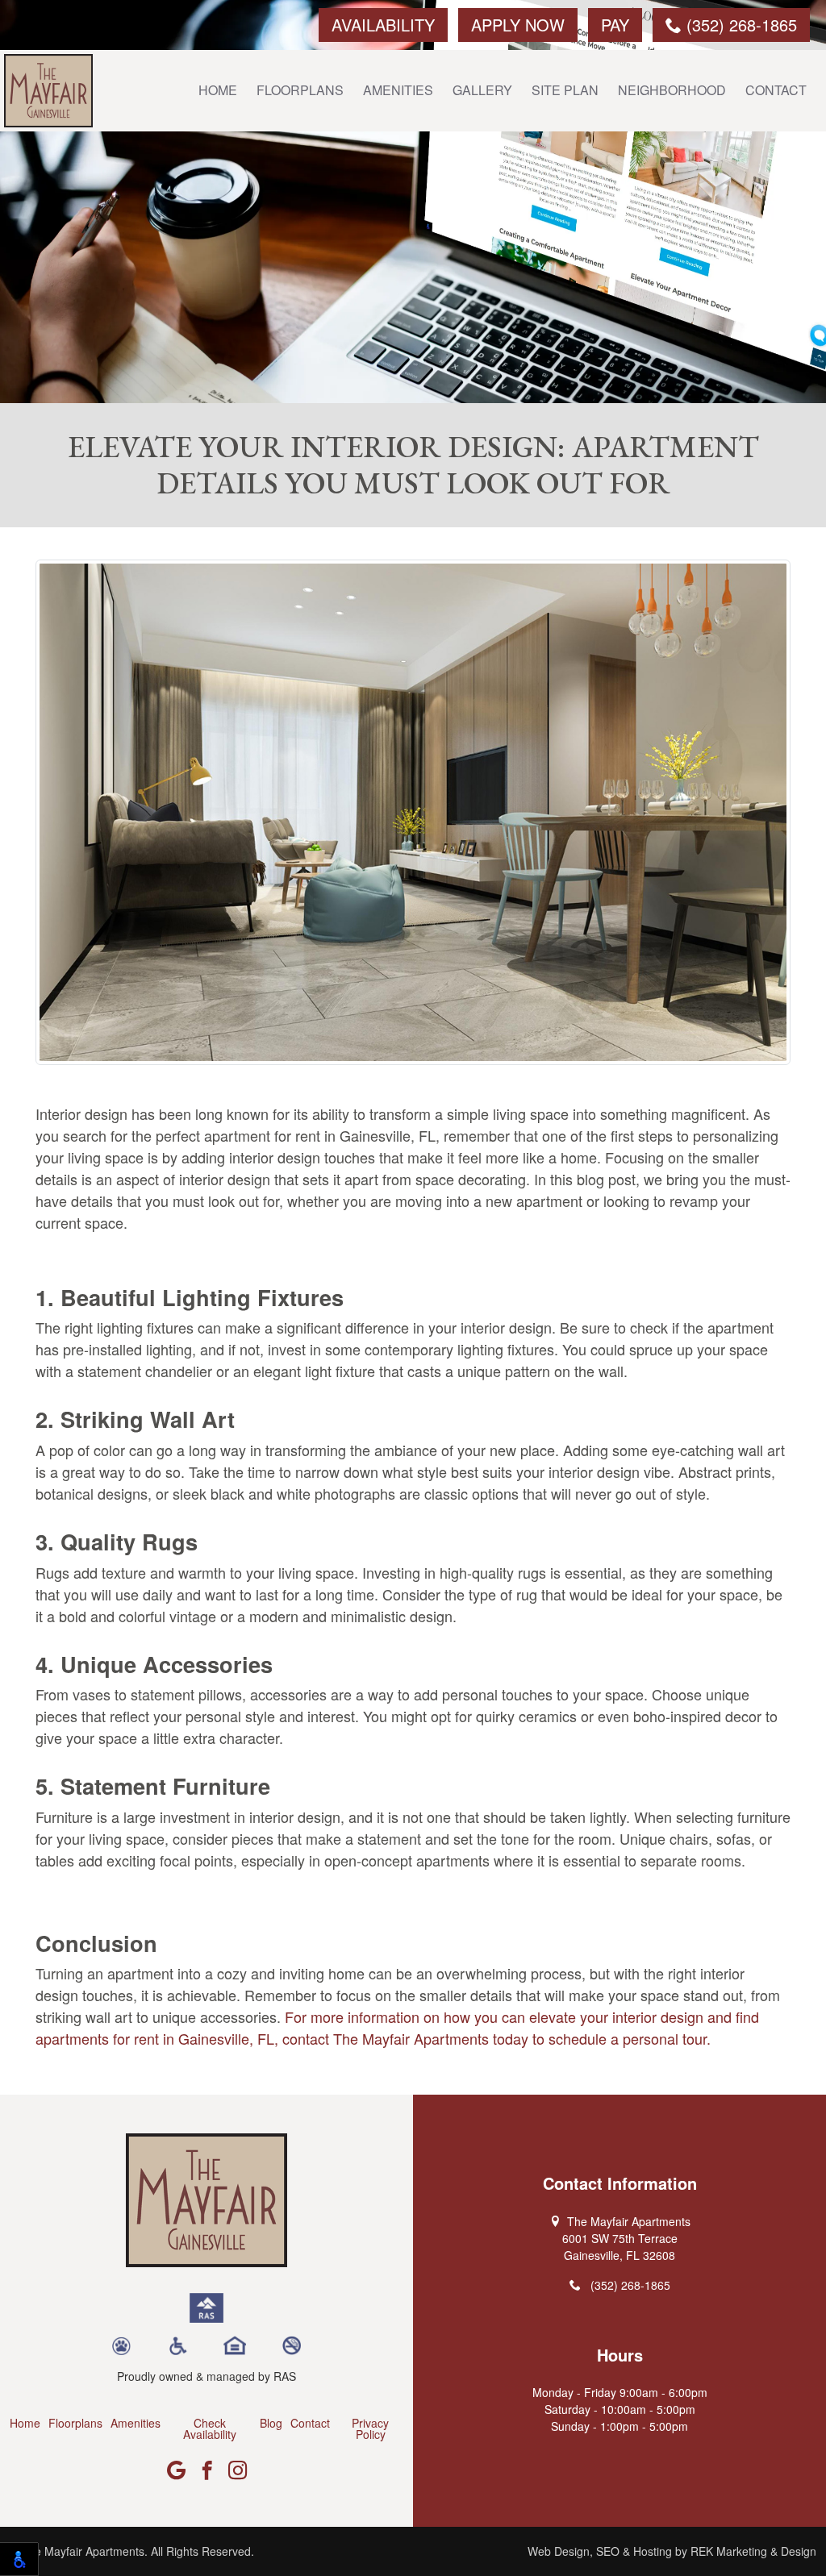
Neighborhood (672, 90)
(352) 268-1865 (739, 25)
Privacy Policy (370, 2428)
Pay (615, 25)
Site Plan (565, 90)
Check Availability (210, 2428)
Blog (271, 2423)
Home (218, 90)
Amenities (398, 90)
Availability (383, 25)
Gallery (482, 90)
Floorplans (300, 90)
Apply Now (518, 25)
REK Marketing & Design (753, 2551)
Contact (776, 90)
